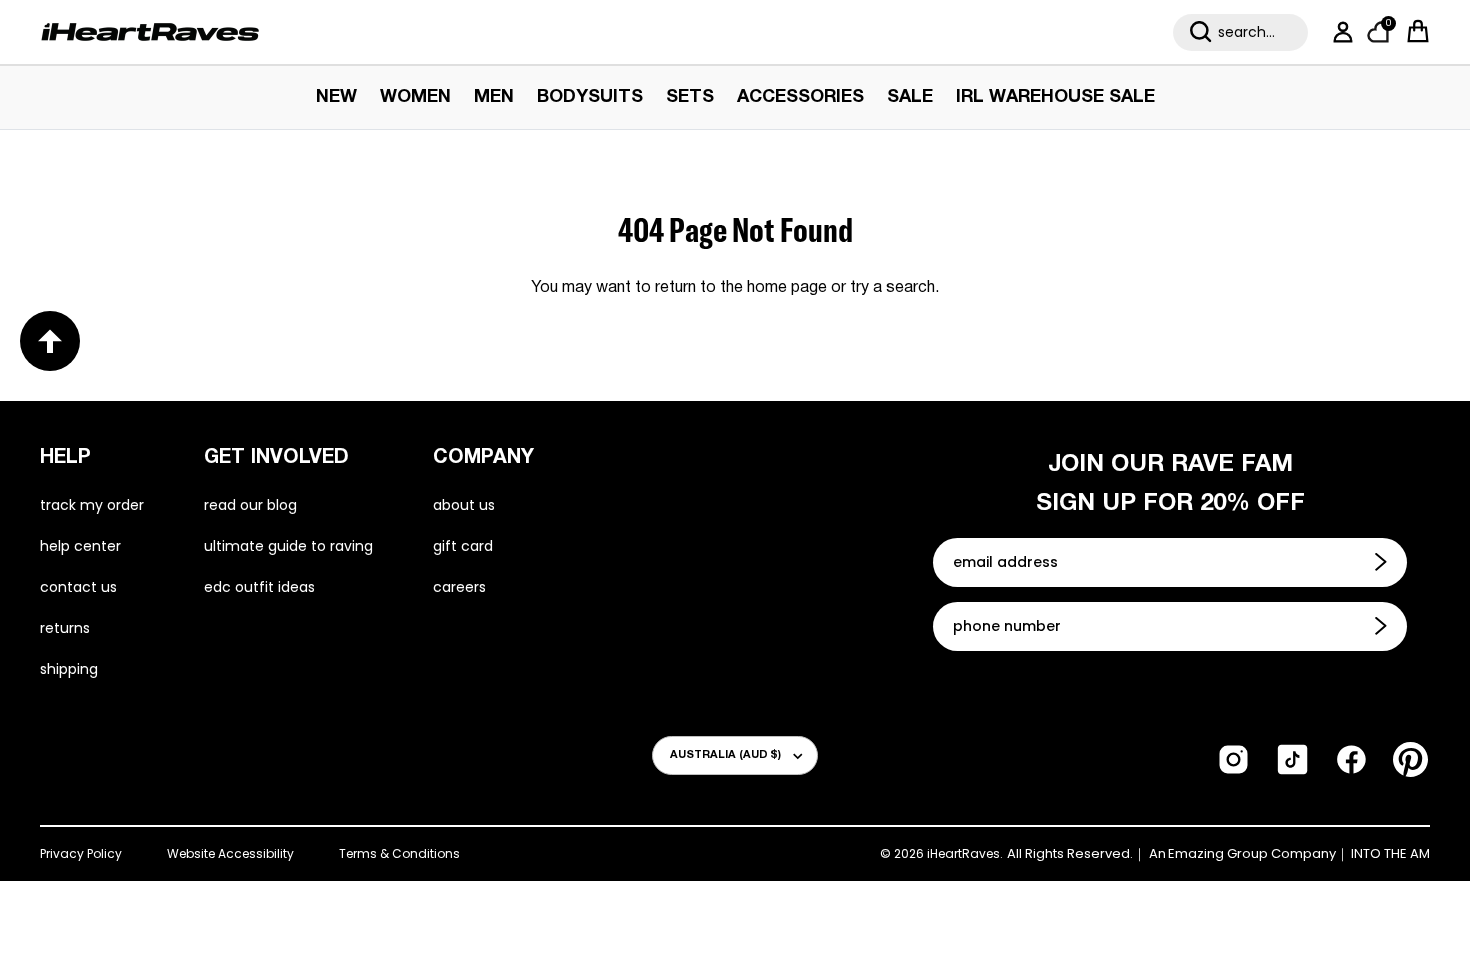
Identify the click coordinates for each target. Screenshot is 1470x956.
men (494, 97)
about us (464, 505)
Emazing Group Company (1252, 854)
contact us (78, 587)
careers (459, 587)
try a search (892, 288)
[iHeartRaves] (150, 32)
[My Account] (1339, 32)
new (336, 97)
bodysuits (590, 97)
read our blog (250, 505)
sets (690, 97)
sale (910, 97)
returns (65, 628)
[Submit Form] (1383, 562)
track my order (92, 505)
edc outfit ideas (259, 587)
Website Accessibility (230, 853)
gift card (463, 546)
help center (80, 546)
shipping (69, 669)
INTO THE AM (1390, 854)
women (415, 97)
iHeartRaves (963, 853)
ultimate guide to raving (288, 546)
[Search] (1201, 32)
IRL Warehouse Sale (1055, 97)
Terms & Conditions (399, 853)
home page (787, 288)
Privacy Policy (81, 853)
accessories (800, 97)
